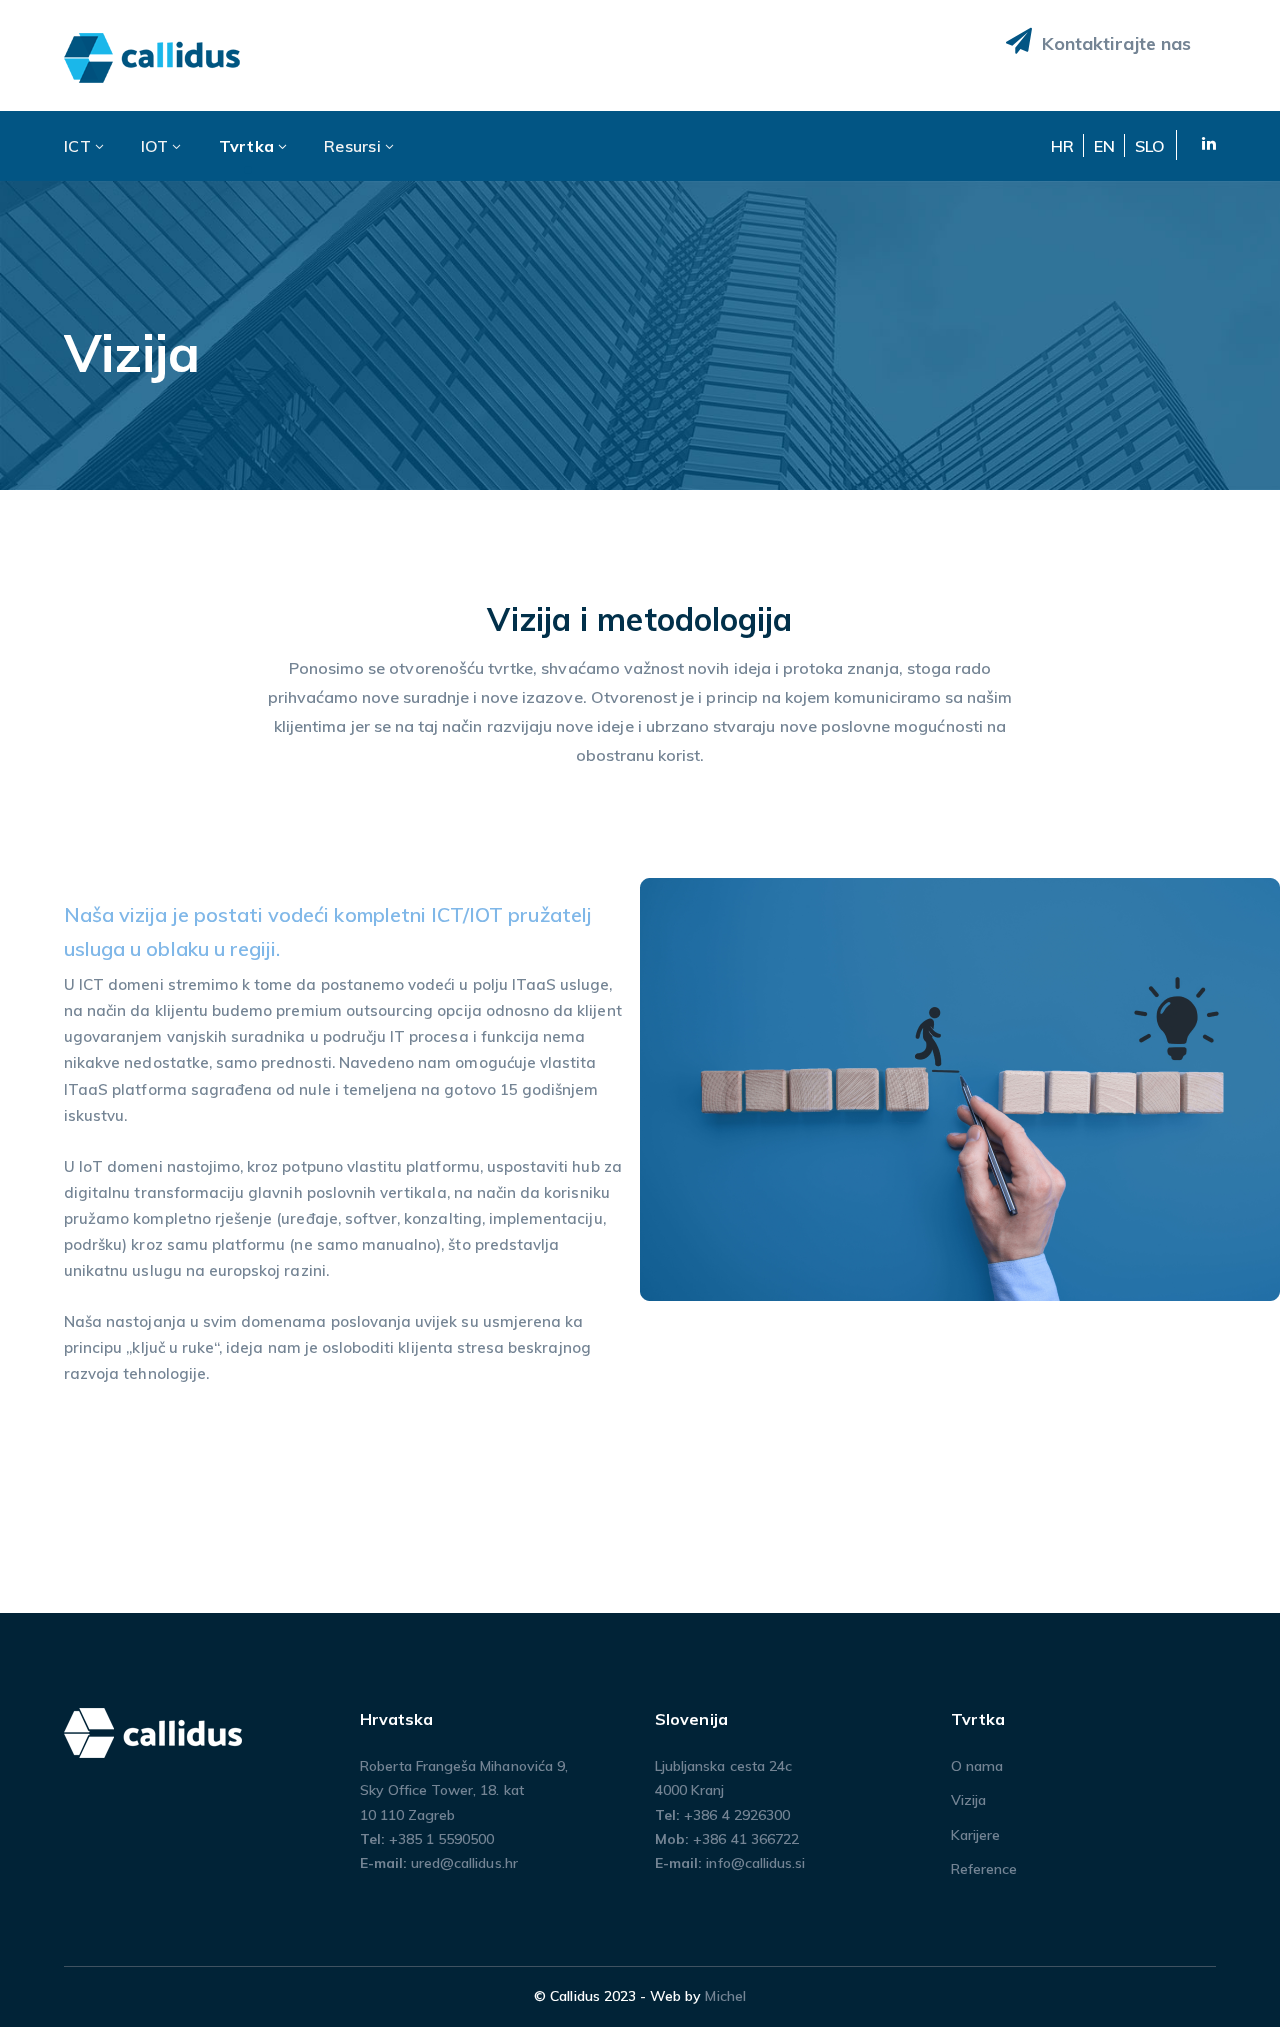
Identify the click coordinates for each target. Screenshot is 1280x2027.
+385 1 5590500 (442, 1839)
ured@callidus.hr (464, 1863)
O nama (977, 1766)
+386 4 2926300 (737, 1815)
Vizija (968, 1800)
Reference (984, 1869)
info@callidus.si (755, 1863)
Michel (725, 1996)
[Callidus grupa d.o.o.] (153, 56)
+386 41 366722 (746, 1839)
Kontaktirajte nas (1114, 43)
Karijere (975, 1835)
